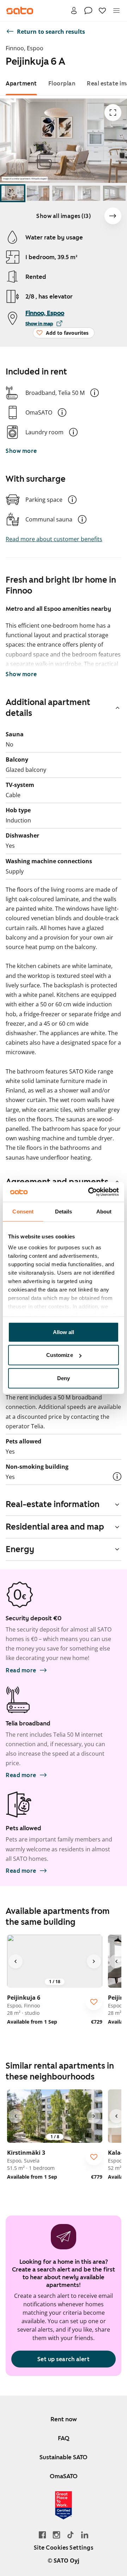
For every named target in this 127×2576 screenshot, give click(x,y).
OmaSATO (64, 2476)
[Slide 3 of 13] (64, 193)
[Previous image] (16, 1961)
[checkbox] (94, 2002)
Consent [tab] (23, 1211)
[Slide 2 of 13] (38, 193)
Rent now (64, 2419)
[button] (95, 393)
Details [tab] (64, 1211)
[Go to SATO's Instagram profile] (56, 2535)
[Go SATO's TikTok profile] (71, 2535)
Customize (60, 1355)
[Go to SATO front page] (20, 11)
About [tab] (104, 1211)
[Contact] (88, 11)
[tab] (21, 84)
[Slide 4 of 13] (89, 193)
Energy (20, 1549)
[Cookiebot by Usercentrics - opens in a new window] (90, 1192)
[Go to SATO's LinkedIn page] (85, 2535)
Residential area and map (55, 1527)
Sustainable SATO (64, 2457)
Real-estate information (53, 1504)
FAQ (64, 2438)
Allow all (64, 1332)
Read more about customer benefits (54, 539)
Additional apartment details (48, 708)
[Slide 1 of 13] (13, 193)
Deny (64, 1378)
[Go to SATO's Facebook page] (42, 2535)
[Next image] (113, 216)
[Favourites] (102, 11)
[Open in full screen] (113, 113)
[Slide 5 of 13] (114, 193)
